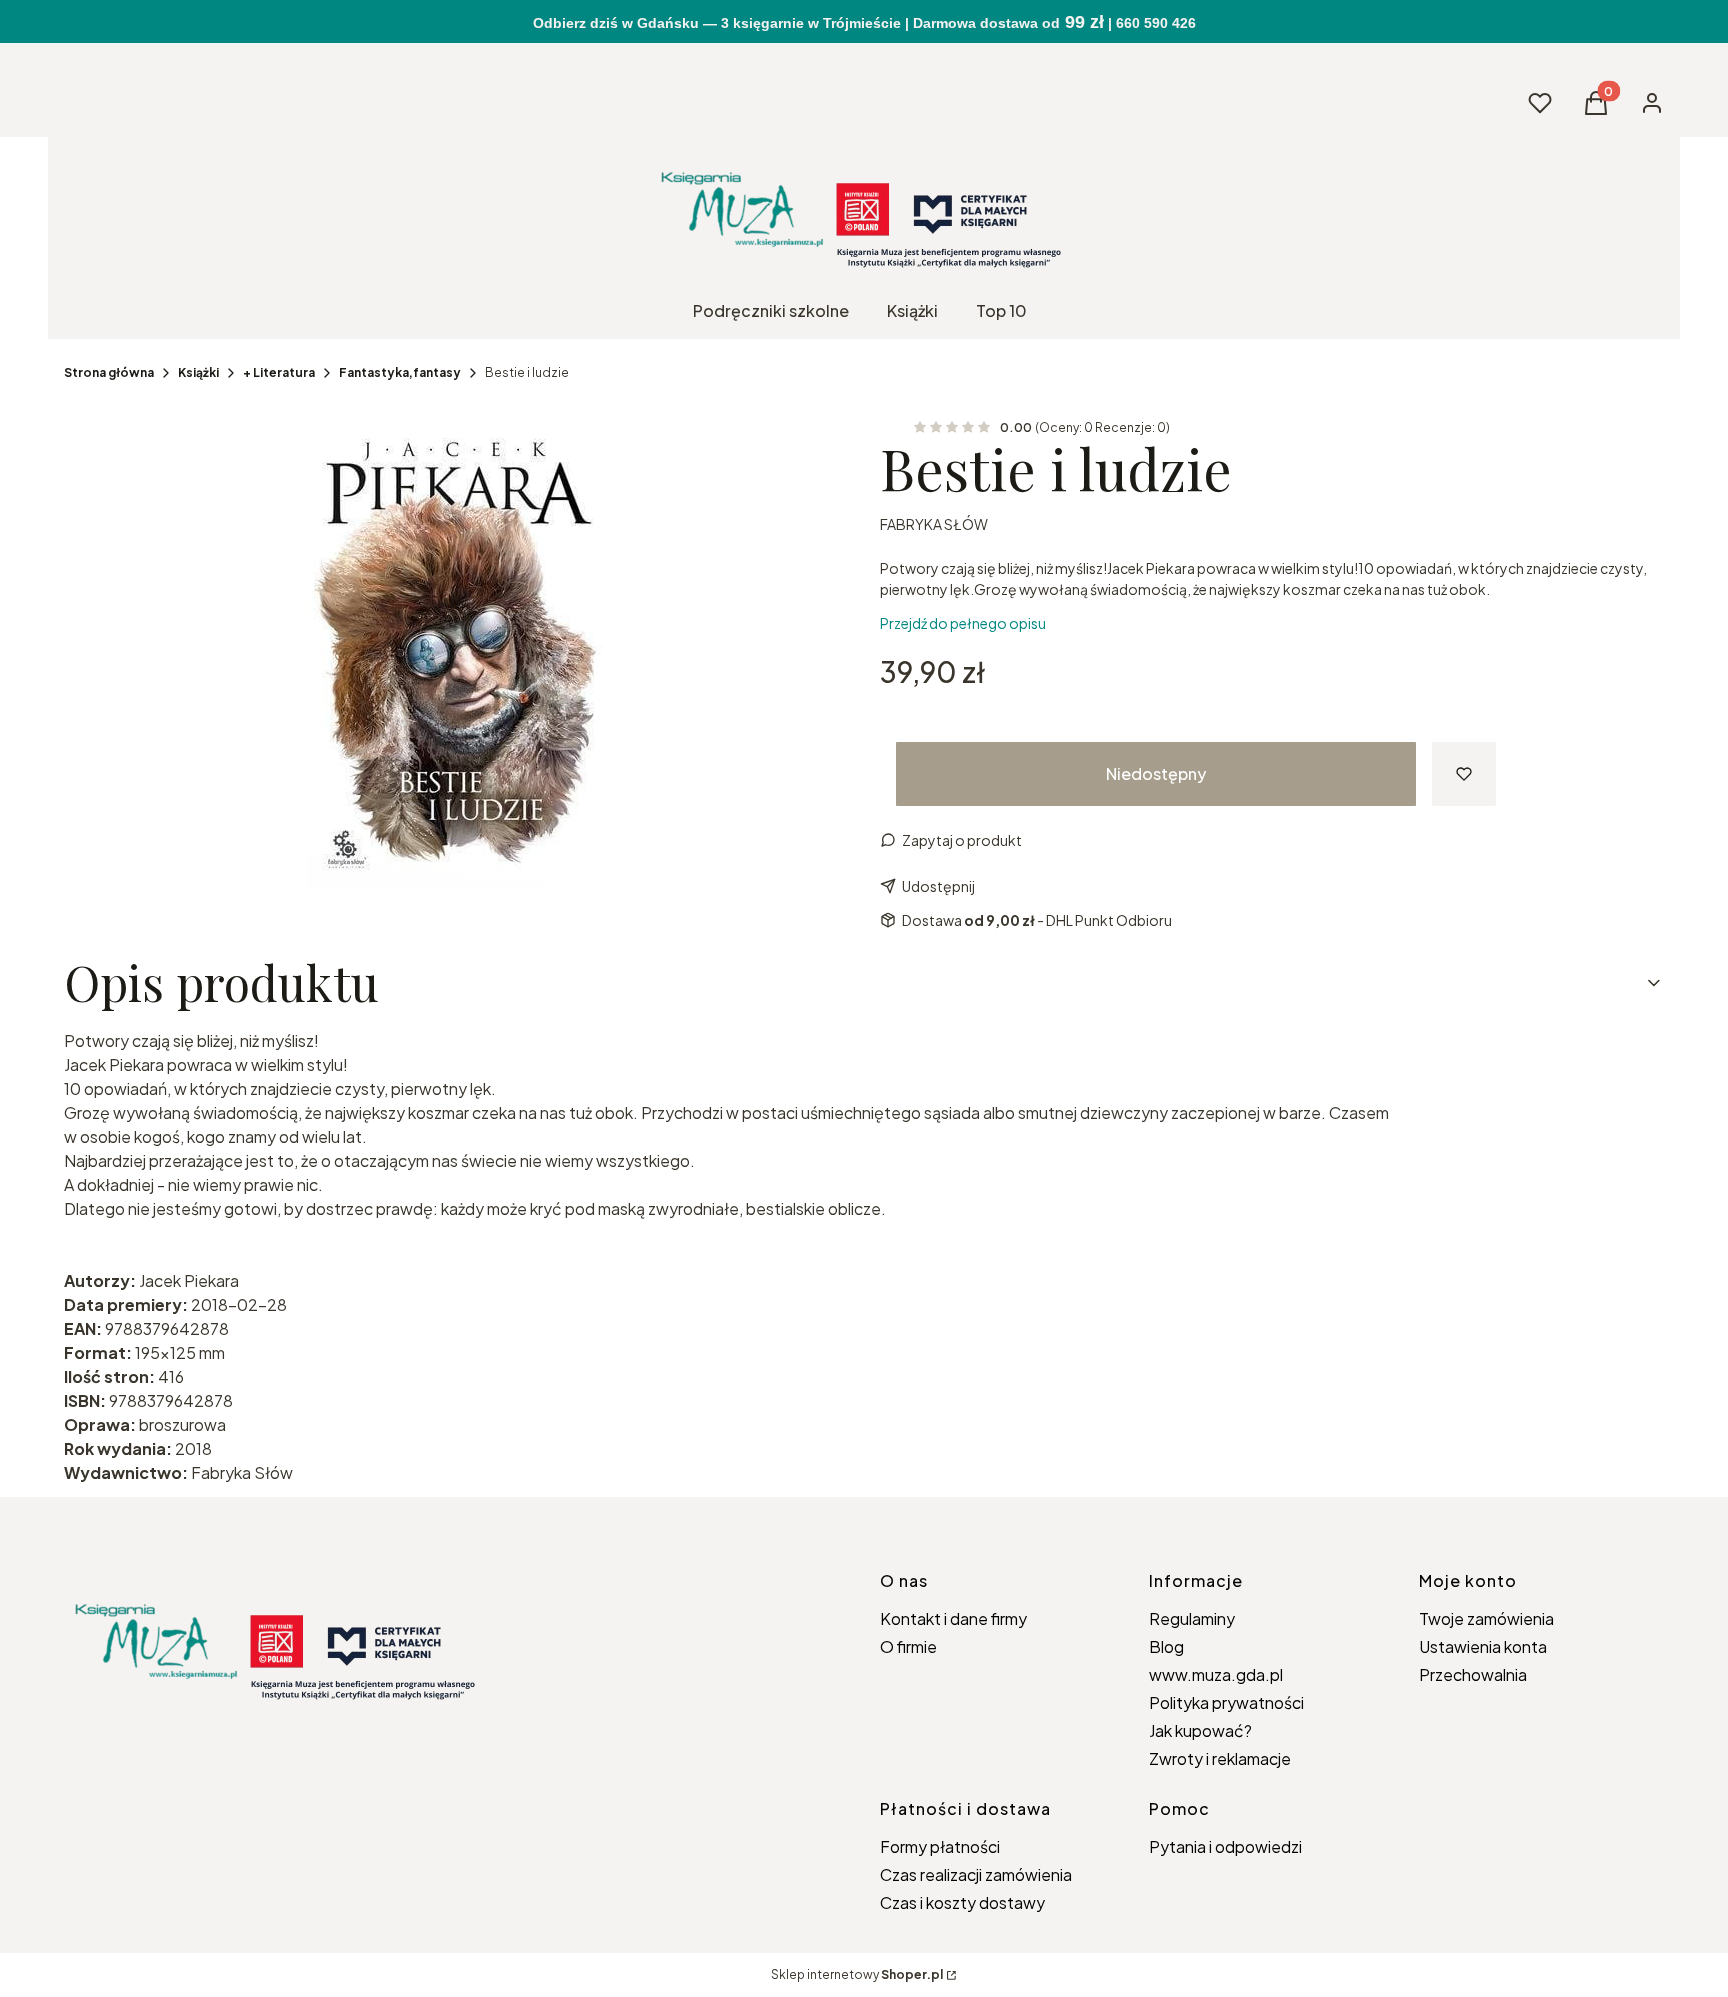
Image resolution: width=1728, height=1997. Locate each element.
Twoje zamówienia (1486, 1618)
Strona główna (109, 372)
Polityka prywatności (1226, 1702)
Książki (198, 372)
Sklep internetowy (857, 1974)
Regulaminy (1192, 1618)
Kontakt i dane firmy (953, 1618)
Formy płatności (940, 1846)
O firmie (908, 1646)
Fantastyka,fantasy (400, 372)
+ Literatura (279, 372)
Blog (1166, 1646)
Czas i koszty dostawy (962, 1902)
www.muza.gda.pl (1216, 1674)
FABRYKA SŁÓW (934, 524)
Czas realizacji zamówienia (976, 1874)
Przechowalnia (1473, 1674)
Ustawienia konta (1483, 1646)
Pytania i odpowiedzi (1225, 1846)
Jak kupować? (1200, 1730)
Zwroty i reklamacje (1220, 1758)
